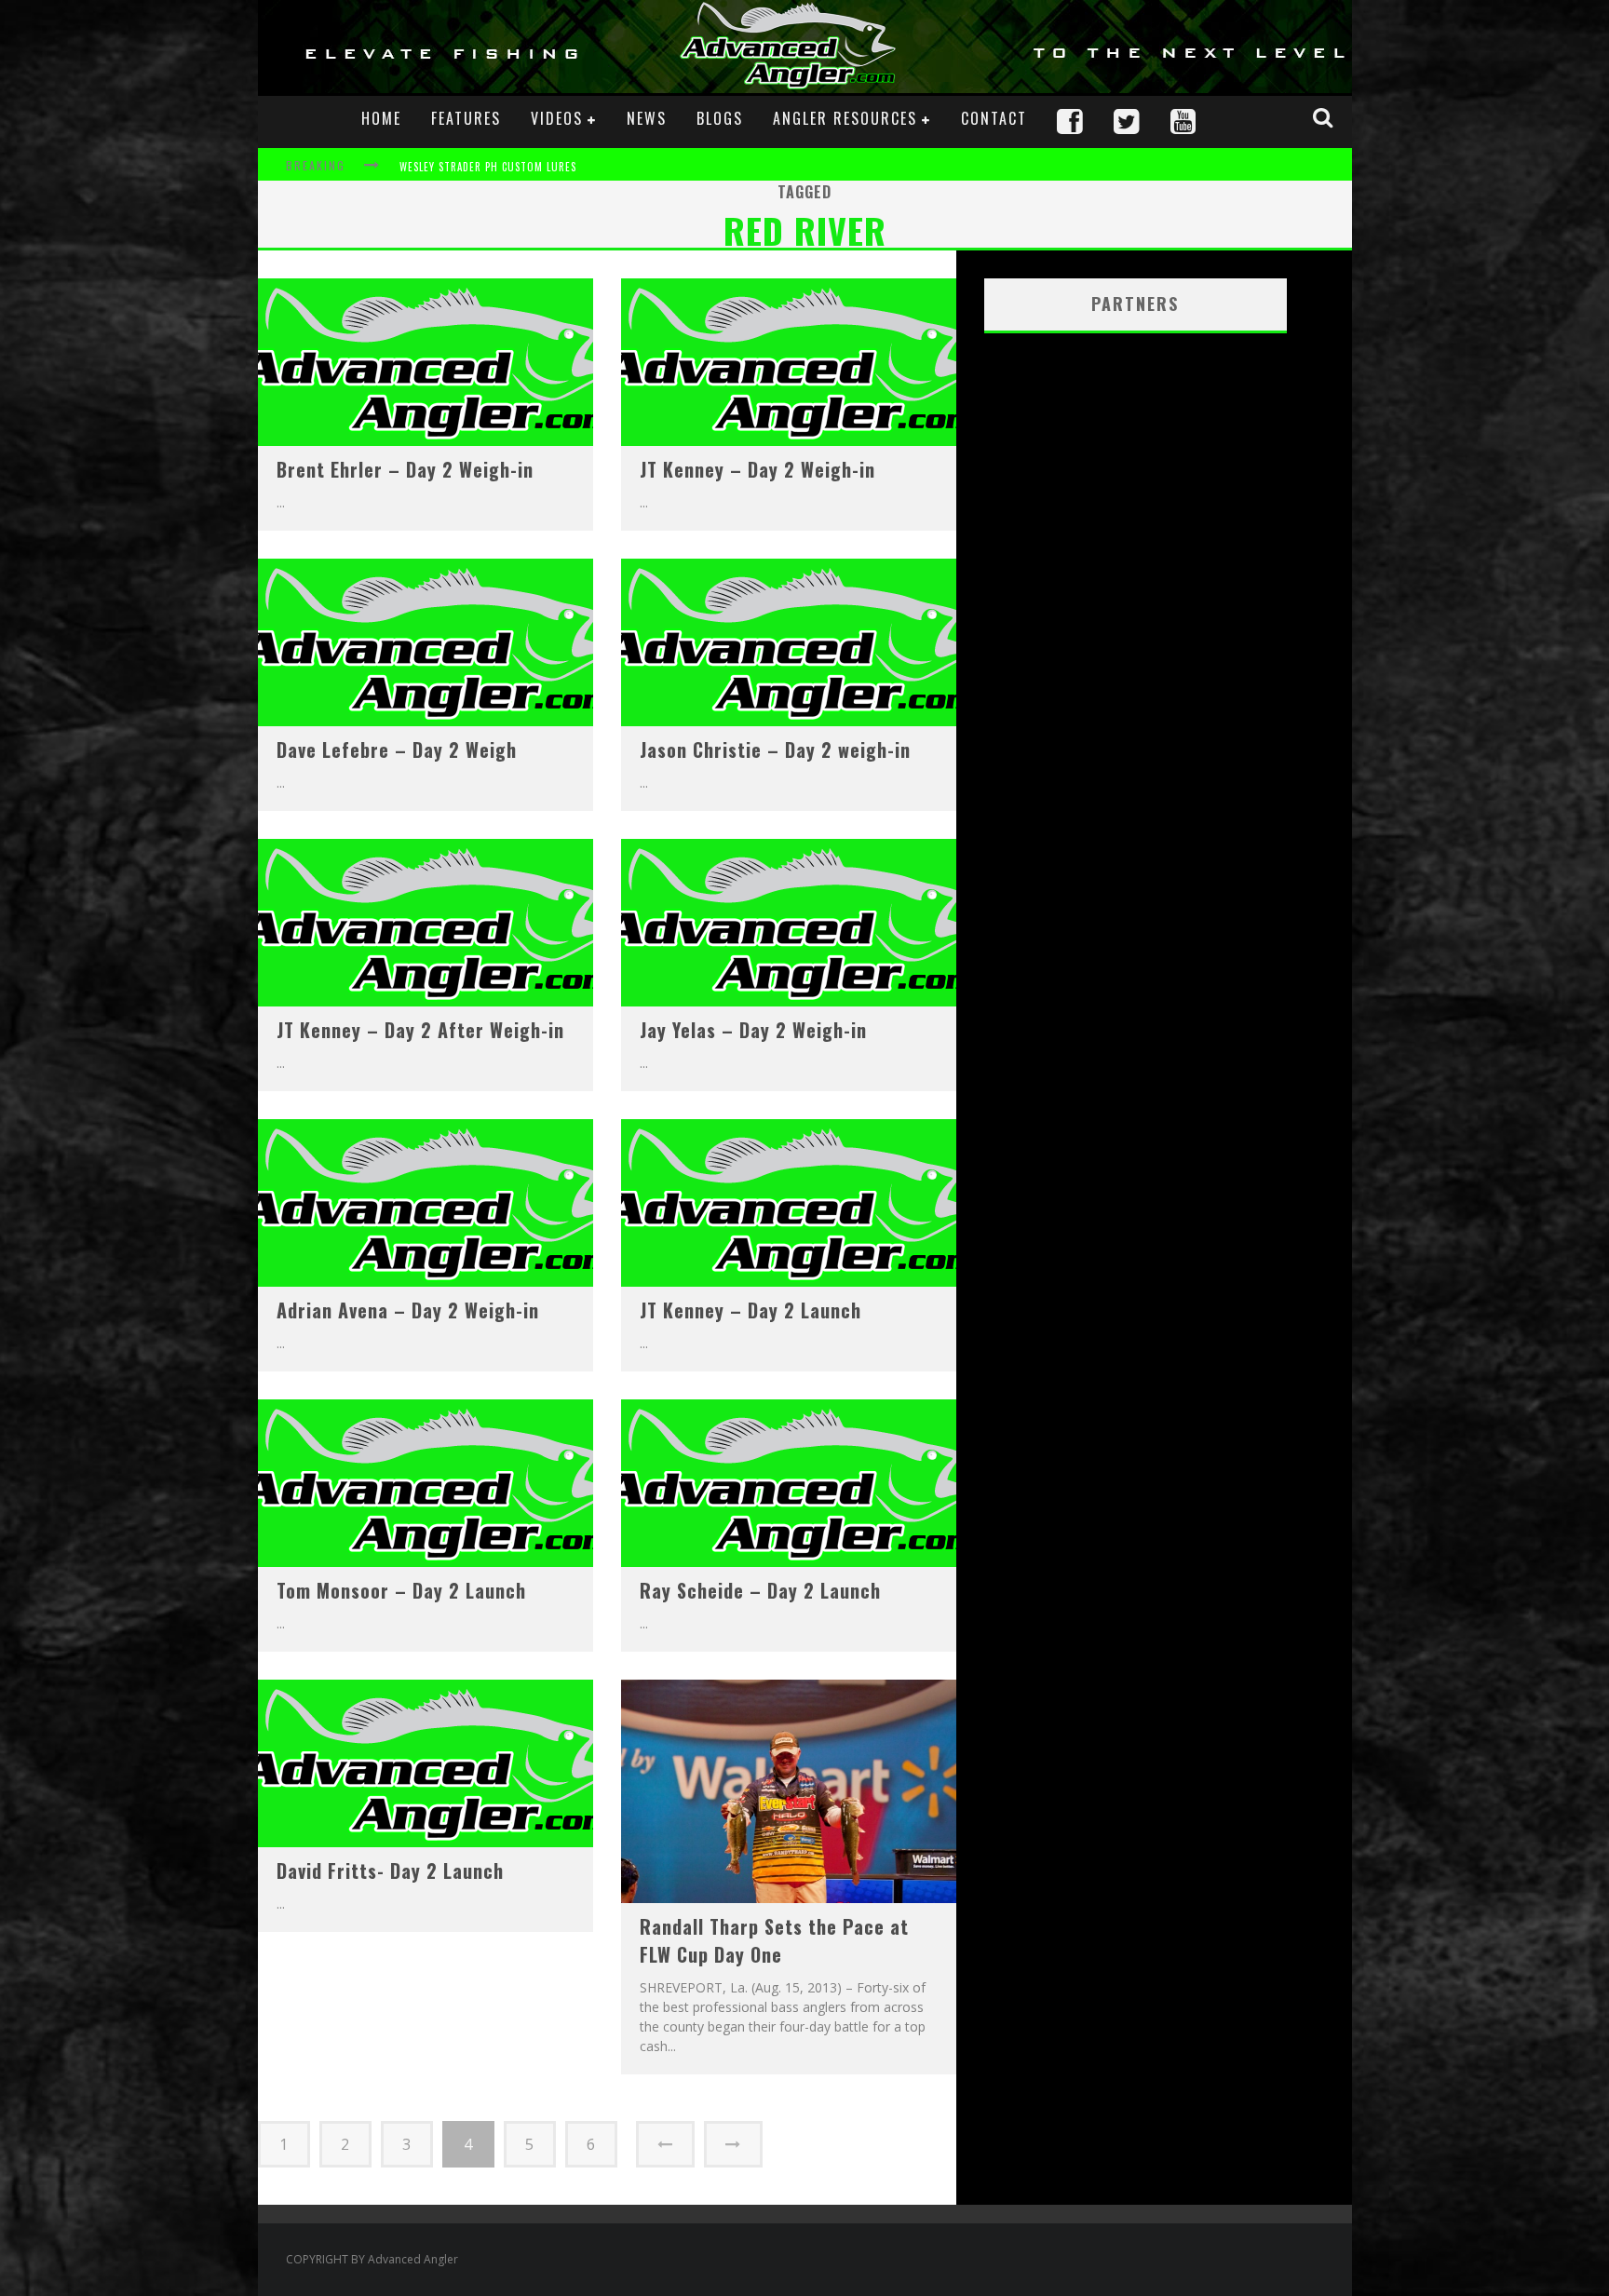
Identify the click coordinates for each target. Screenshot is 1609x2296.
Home (381, 118)
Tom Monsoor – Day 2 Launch (401, 1590)
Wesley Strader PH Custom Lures (488, 167)
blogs (720, 118)
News (647, 118)
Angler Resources (845, 118)
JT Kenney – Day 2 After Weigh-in (420, 1030)
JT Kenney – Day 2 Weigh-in (757, 469)
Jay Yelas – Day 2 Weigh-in (753, 1030)
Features (466, 118)
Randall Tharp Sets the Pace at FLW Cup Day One (774, 1940)
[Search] (1325, 117)
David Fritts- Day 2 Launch (390, 1871)
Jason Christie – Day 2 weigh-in (775, 750)
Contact (994, 118)
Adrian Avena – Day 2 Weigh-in (408, 1310)
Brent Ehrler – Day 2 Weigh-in (405, 469)
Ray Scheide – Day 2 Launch (760, 1590)
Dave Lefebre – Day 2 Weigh (397, 750)
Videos (557, 118)
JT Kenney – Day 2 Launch (750, 1310)
